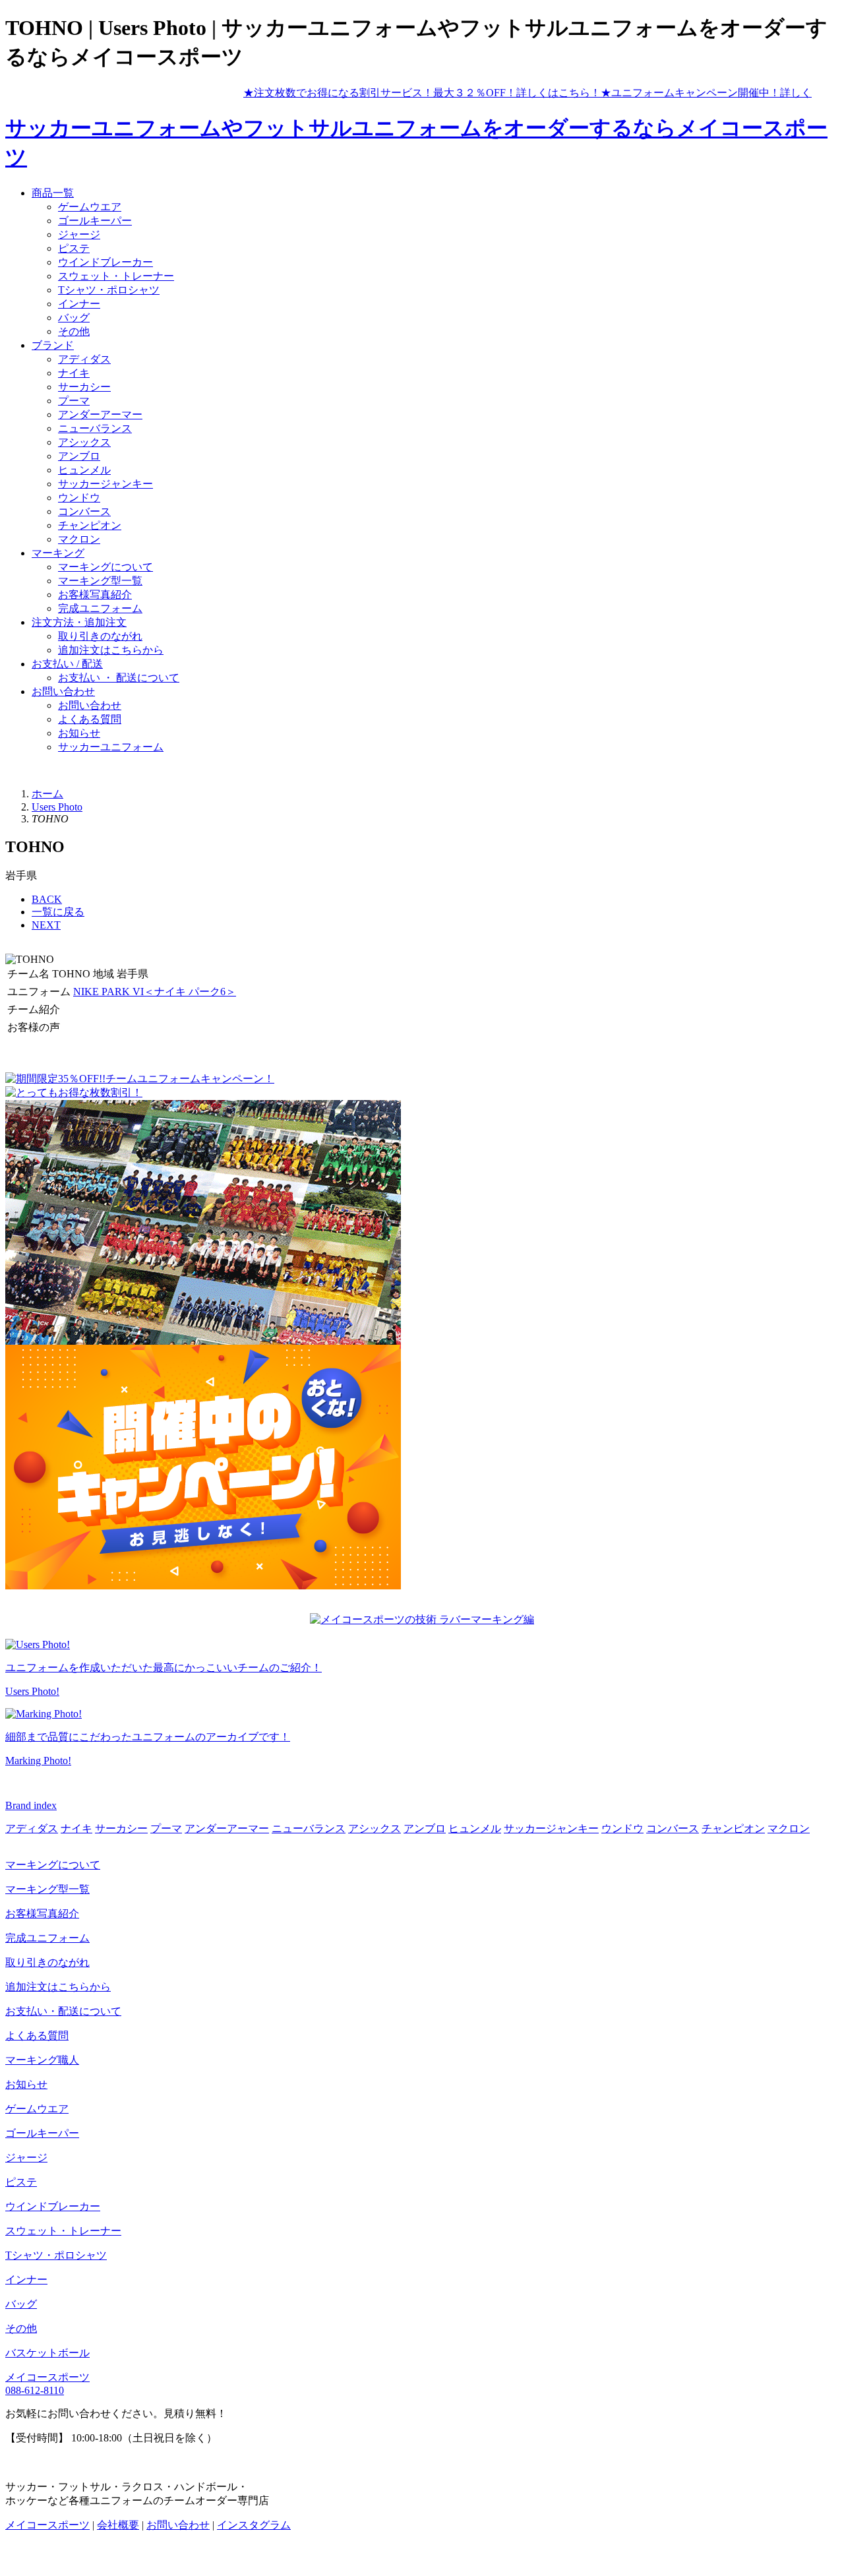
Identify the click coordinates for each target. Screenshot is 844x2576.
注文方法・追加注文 (79, 622)
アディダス (84, 359)
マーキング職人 (42, 2060)
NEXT (46, 925)
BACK (47, 899)
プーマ (74, 401)
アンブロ (79, 456)
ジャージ (79, 234)
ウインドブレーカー (105, 262)
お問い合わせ (63, 691)
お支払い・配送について (63, 2011)
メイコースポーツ (47, 2377)
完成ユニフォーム (100, 608)
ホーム (47, 794)
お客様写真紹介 (95, 595)
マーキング (58, 553)
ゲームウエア (90, 207)
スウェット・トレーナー (116, 276)
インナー (79, 304)
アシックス (84, 442)
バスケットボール (47, 2353)
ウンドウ (79, 498)
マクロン (79, 539)
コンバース (84, 511)
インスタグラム (254, 2525)
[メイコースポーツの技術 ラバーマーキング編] (422, 1619)
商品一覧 (53, 193)
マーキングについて (105, 567)
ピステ (74, 248)
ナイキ (74, 373)
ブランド (53, 345)
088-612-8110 (35, 2390)
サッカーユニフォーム (111, 747)
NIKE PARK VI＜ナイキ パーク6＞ (155, 992)
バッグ (74, 318)
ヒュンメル (84, 470)
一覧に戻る (58, 912)
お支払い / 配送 (67, 664)
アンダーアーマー (100, 414)
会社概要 (118, 2525)
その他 (74, 331)
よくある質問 (90, 719)
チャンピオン (90, 525)
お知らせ (79, 733)
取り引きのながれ (100, 636)
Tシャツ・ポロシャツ (109, 290)
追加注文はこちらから (111, 650)
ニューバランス (95, 428)
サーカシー (84, 387)
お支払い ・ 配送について (119, 678)
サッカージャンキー (105, 484)
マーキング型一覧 (100, 581)
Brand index (31, 1805)
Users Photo (57, 807)
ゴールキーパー (95, 221)
